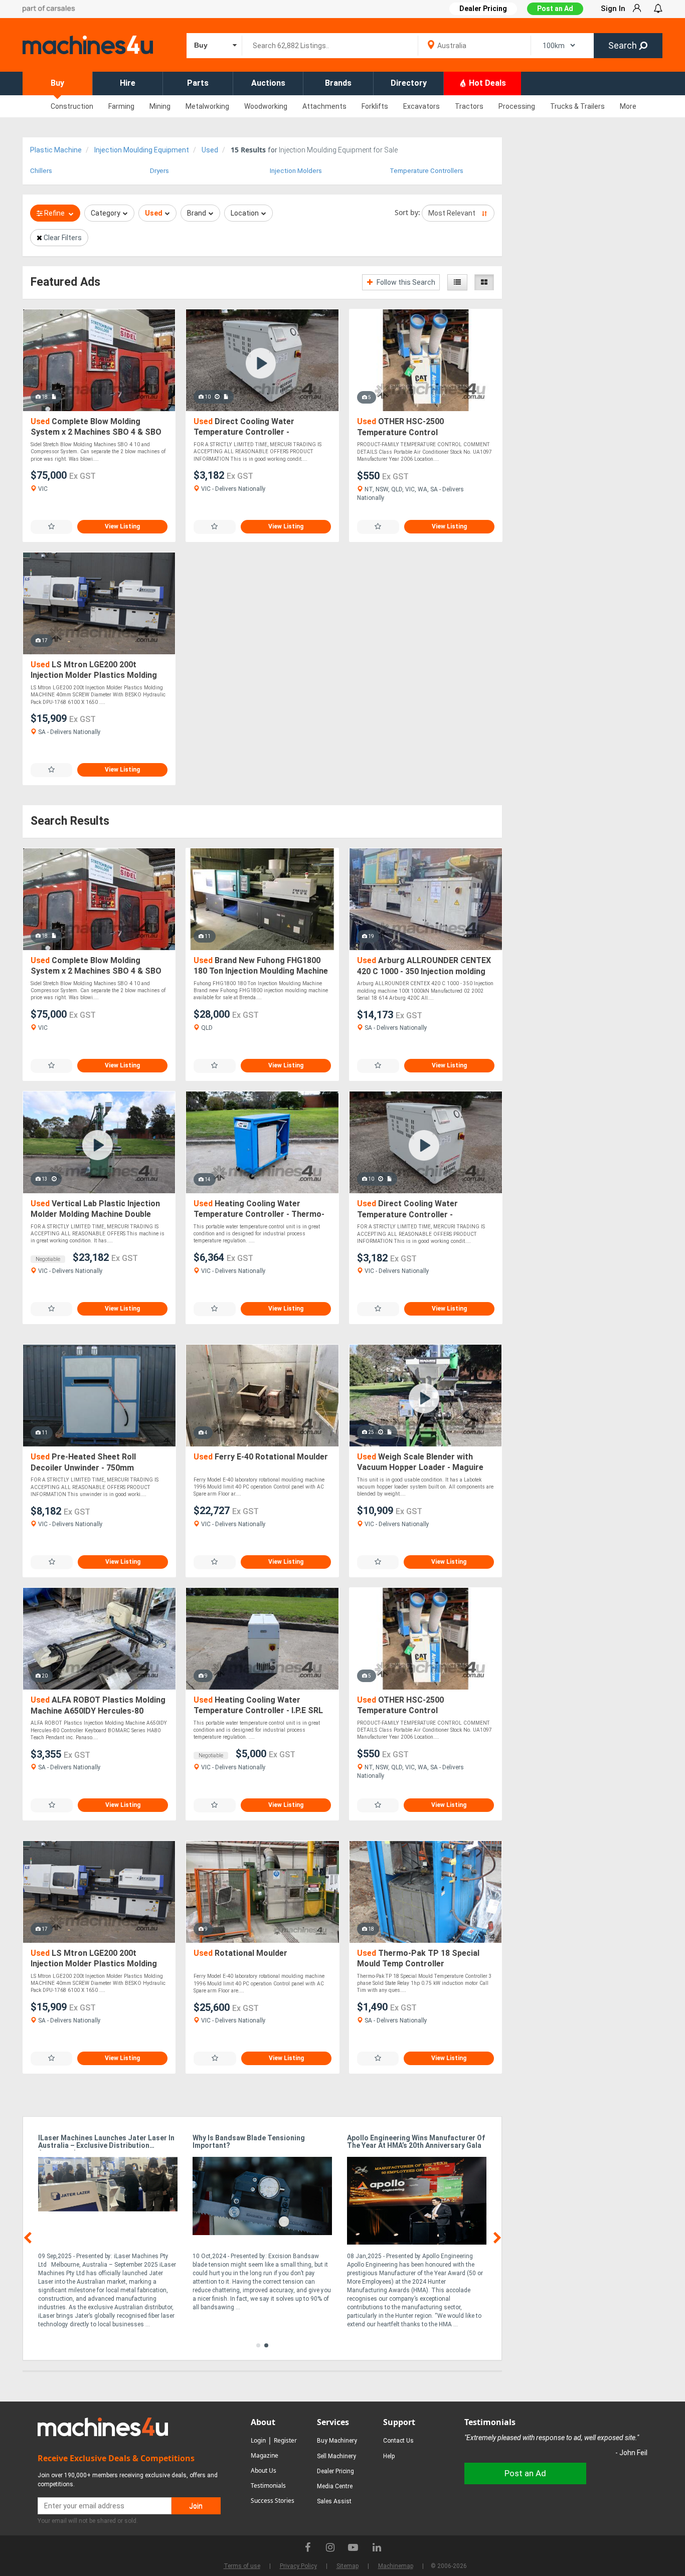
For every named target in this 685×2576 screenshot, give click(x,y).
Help (389, 2456)
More (628, 106)
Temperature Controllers (426, 171)
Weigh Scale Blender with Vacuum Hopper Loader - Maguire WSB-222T (420, 1463)
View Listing (122, 526)
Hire (128, 83)
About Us (264, 2470)
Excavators (421, 106)
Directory (409, 83)
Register (285, 2440)
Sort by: (407, 212)
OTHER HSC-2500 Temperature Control (400, 427)
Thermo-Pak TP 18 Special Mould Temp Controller (418, 1959)
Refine (54, 213)
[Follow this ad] (51, 527)
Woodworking (266, 106)
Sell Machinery (336, 2456)
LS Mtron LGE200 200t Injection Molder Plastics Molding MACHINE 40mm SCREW (94, 671)
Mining (160, 106)
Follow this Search (405, 282)
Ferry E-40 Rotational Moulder (261, 1457)
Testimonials (268, 2486)
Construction (72, 106)
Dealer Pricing (335, 2471)
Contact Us (398, 2441)
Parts (198, 83)
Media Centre (335, 2486)
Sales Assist (334, 2501)
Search (624, 45)
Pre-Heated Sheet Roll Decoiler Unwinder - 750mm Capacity (83, 1463)
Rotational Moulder (240, 1953)
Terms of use (242, 2566)
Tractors (469, 106)
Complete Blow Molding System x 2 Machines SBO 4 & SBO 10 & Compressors (96, 427)
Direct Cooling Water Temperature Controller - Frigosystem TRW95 (244, 427)
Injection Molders (296, 171)
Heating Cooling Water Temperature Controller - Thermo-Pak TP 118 (259, 1210)
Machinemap (396, 2566)
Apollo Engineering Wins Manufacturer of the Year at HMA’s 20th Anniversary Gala (416, 2142)
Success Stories (273, 2501)
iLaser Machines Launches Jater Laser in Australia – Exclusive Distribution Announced (106, 2142)
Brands (338, 83)
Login (258, 2440)
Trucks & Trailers (577, 106)
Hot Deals (486, 83)
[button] (258, 2345)
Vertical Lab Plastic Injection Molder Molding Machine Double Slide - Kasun (95, 1210)
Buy (57, 83)
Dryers (159, 171)
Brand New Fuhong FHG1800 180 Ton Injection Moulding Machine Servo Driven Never (261, 966)
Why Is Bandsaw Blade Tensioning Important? (249, 2142)
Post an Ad (555, 9)
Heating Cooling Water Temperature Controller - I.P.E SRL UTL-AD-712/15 (258, 1706)
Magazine (265, 2455)
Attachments (324, 106)
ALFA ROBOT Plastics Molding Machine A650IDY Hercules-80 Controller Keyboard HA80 (98, 1706)
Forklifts (375, 106)
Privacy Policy (298, 2566)
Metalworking (207, 106)
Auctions (268, 83)
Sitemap (348, 2566)
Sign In (613, 9)
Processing (517, 106)
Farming (121, 106)
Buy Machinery (337, 2441)
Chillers (41, 171)
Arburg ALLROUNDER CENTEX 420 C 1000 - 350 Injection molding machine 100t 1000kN (424, 966)
